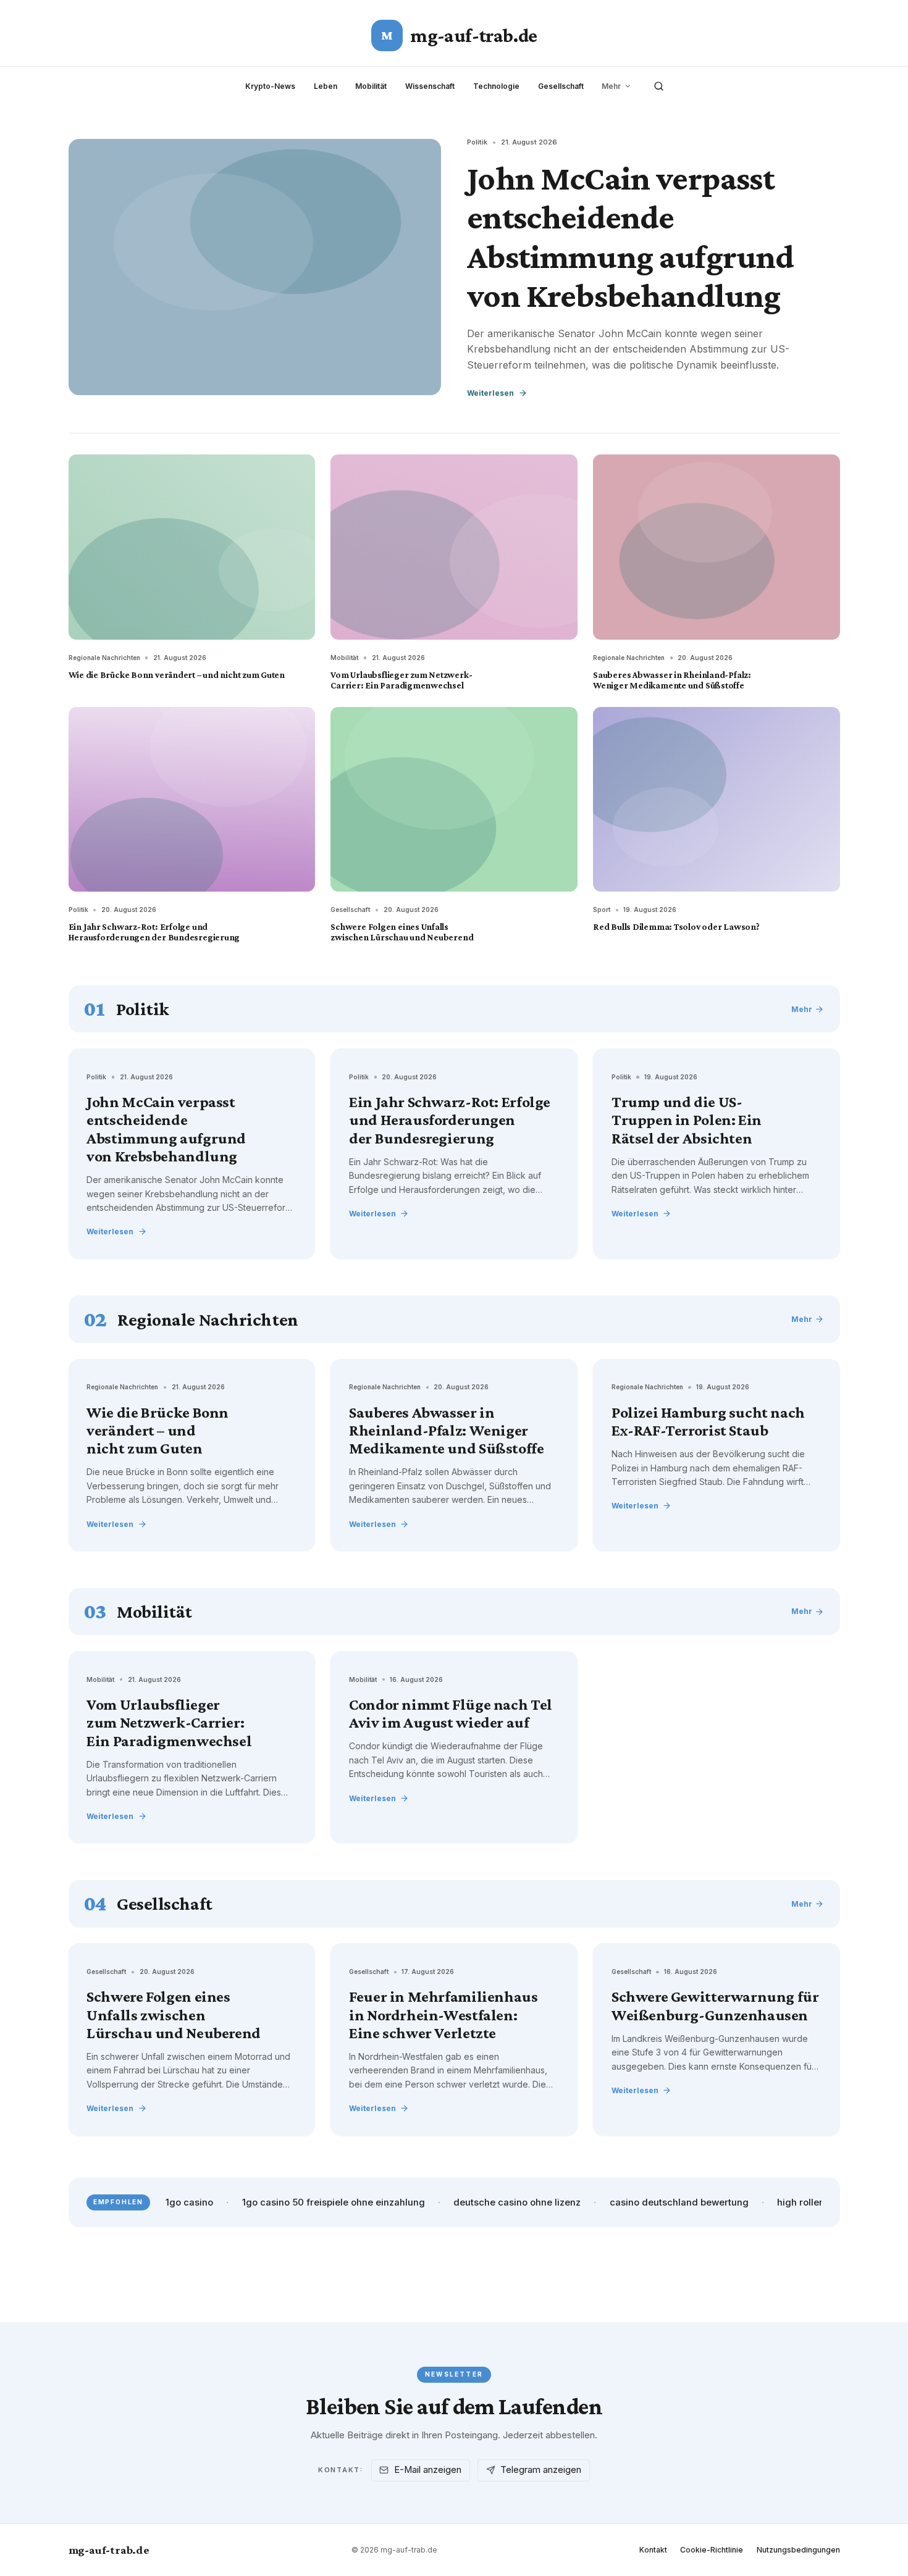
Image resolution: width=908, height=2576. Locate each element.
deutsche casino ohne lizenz (517, 2202)
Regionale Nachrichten (104, 658)
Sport (602, 910)
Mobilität (371, 86)
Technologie (496, 86)
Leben (326, 86)
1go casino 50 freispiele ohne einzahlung (334, 2202)
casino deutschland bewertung (679, 2202)
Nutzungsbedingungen (798, 2550)
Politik (477, 142)
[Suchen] (659, 86)
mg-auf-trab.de (109, 2550)
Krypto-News (270, 86)
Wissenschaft (430, 86)
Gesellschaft (561, 86)
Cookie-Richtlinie (712, 2550)
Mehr (611, 86)
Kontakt (653, 2550)
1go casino (189, 2202)
